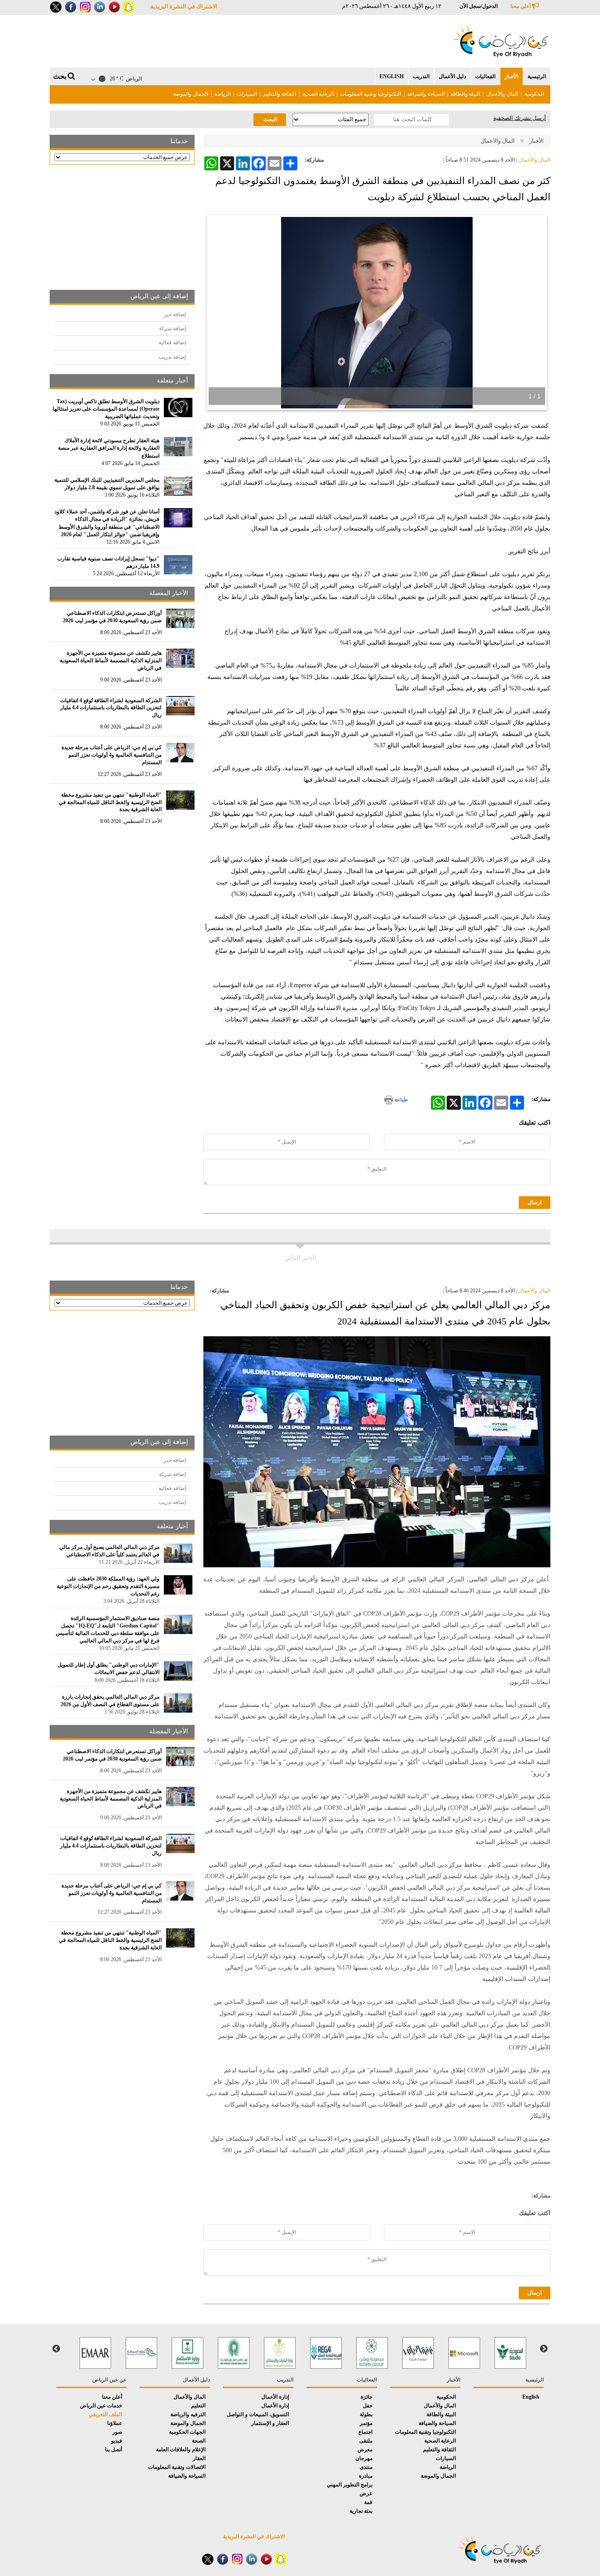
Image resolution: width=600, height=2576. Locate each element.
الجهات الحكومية (187, 2432)
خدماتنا (179, 141)
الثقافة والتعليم (280, 94)
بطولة (366, 2414)
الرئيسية (537, 76)
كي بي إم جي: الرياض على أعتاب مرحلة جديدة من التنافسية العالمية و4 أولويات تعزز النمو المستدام (112, 755)
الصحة (199, 2441)
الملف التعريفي (105, 2414)
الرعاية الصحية (318, 94)
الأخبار (511, 76)
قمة (368, 2502)
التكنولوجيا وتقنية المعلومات (370, 94)
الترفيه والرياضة (188, 2414)
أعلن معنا (521, 6)
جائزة (367, 2397)
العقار (199, 2458)
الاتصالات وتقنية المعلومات (177, 2467)
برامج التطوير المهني (350, 2485)
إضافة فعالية (172, 343)
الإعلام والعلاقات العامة (181, 2450)
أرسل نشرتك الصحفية (520, 118)
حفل (368, 2406)
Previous (544, 2349)
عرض (366, 2493)
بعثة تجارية (361, 2511)
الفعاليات (485, 76)
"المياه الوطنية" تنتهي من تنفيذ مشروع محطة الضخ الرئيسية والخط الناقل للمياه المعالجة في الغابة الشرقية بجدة (110, 802)
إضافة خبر (175, 314)
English (392, 76)
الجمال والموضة (191, 94)
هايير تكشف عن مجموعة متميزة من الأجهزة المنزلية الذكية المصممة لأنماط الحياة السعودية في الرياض (111, 660)
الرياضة (222, 94)
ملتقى (366, 2441)
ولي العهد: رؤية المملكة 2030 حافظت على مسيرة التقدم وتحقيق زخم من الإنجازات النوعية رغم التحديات (108, 1586)
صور (117, 2432)
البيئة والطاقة (465, 94)
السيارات (247, 94)
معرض (365, 2450)
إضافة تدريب (172, 357)
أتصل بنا (114, 2450)
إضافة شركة (172, 328)
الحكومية (534, 94)
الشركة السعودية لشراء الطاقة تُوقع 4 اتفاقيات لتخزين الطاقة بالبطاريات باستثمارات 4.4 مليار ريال (111, 708)
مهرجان (364, 2458)
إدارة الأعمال (275, 2397)
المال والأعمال (502, 94)
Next (56, 2349)
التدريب (421, 76)
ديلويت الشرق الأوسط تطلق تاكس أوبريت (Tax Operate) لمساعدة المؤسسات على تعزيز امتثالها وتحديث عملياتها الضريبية (106, 409)
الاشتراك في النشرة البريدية (184, 6)
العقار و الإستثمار (270, 2423)
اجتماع (365, 2432)
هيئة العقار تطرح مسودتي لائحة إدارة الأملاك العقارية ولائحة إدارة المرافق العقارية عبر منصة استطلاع (109, 448)
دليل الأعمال (452, 76)
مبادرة (366, 2476)
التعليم (198, 2406)
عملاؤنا (115, 2423)
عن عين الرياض (109, 2380)
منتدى (366, 2467)
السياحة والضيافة (426, 94)
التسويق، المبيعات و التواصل (258, 2414)
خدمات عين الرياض (101, 2406)
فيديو (117, 2441)
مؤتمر (366, 2423)
